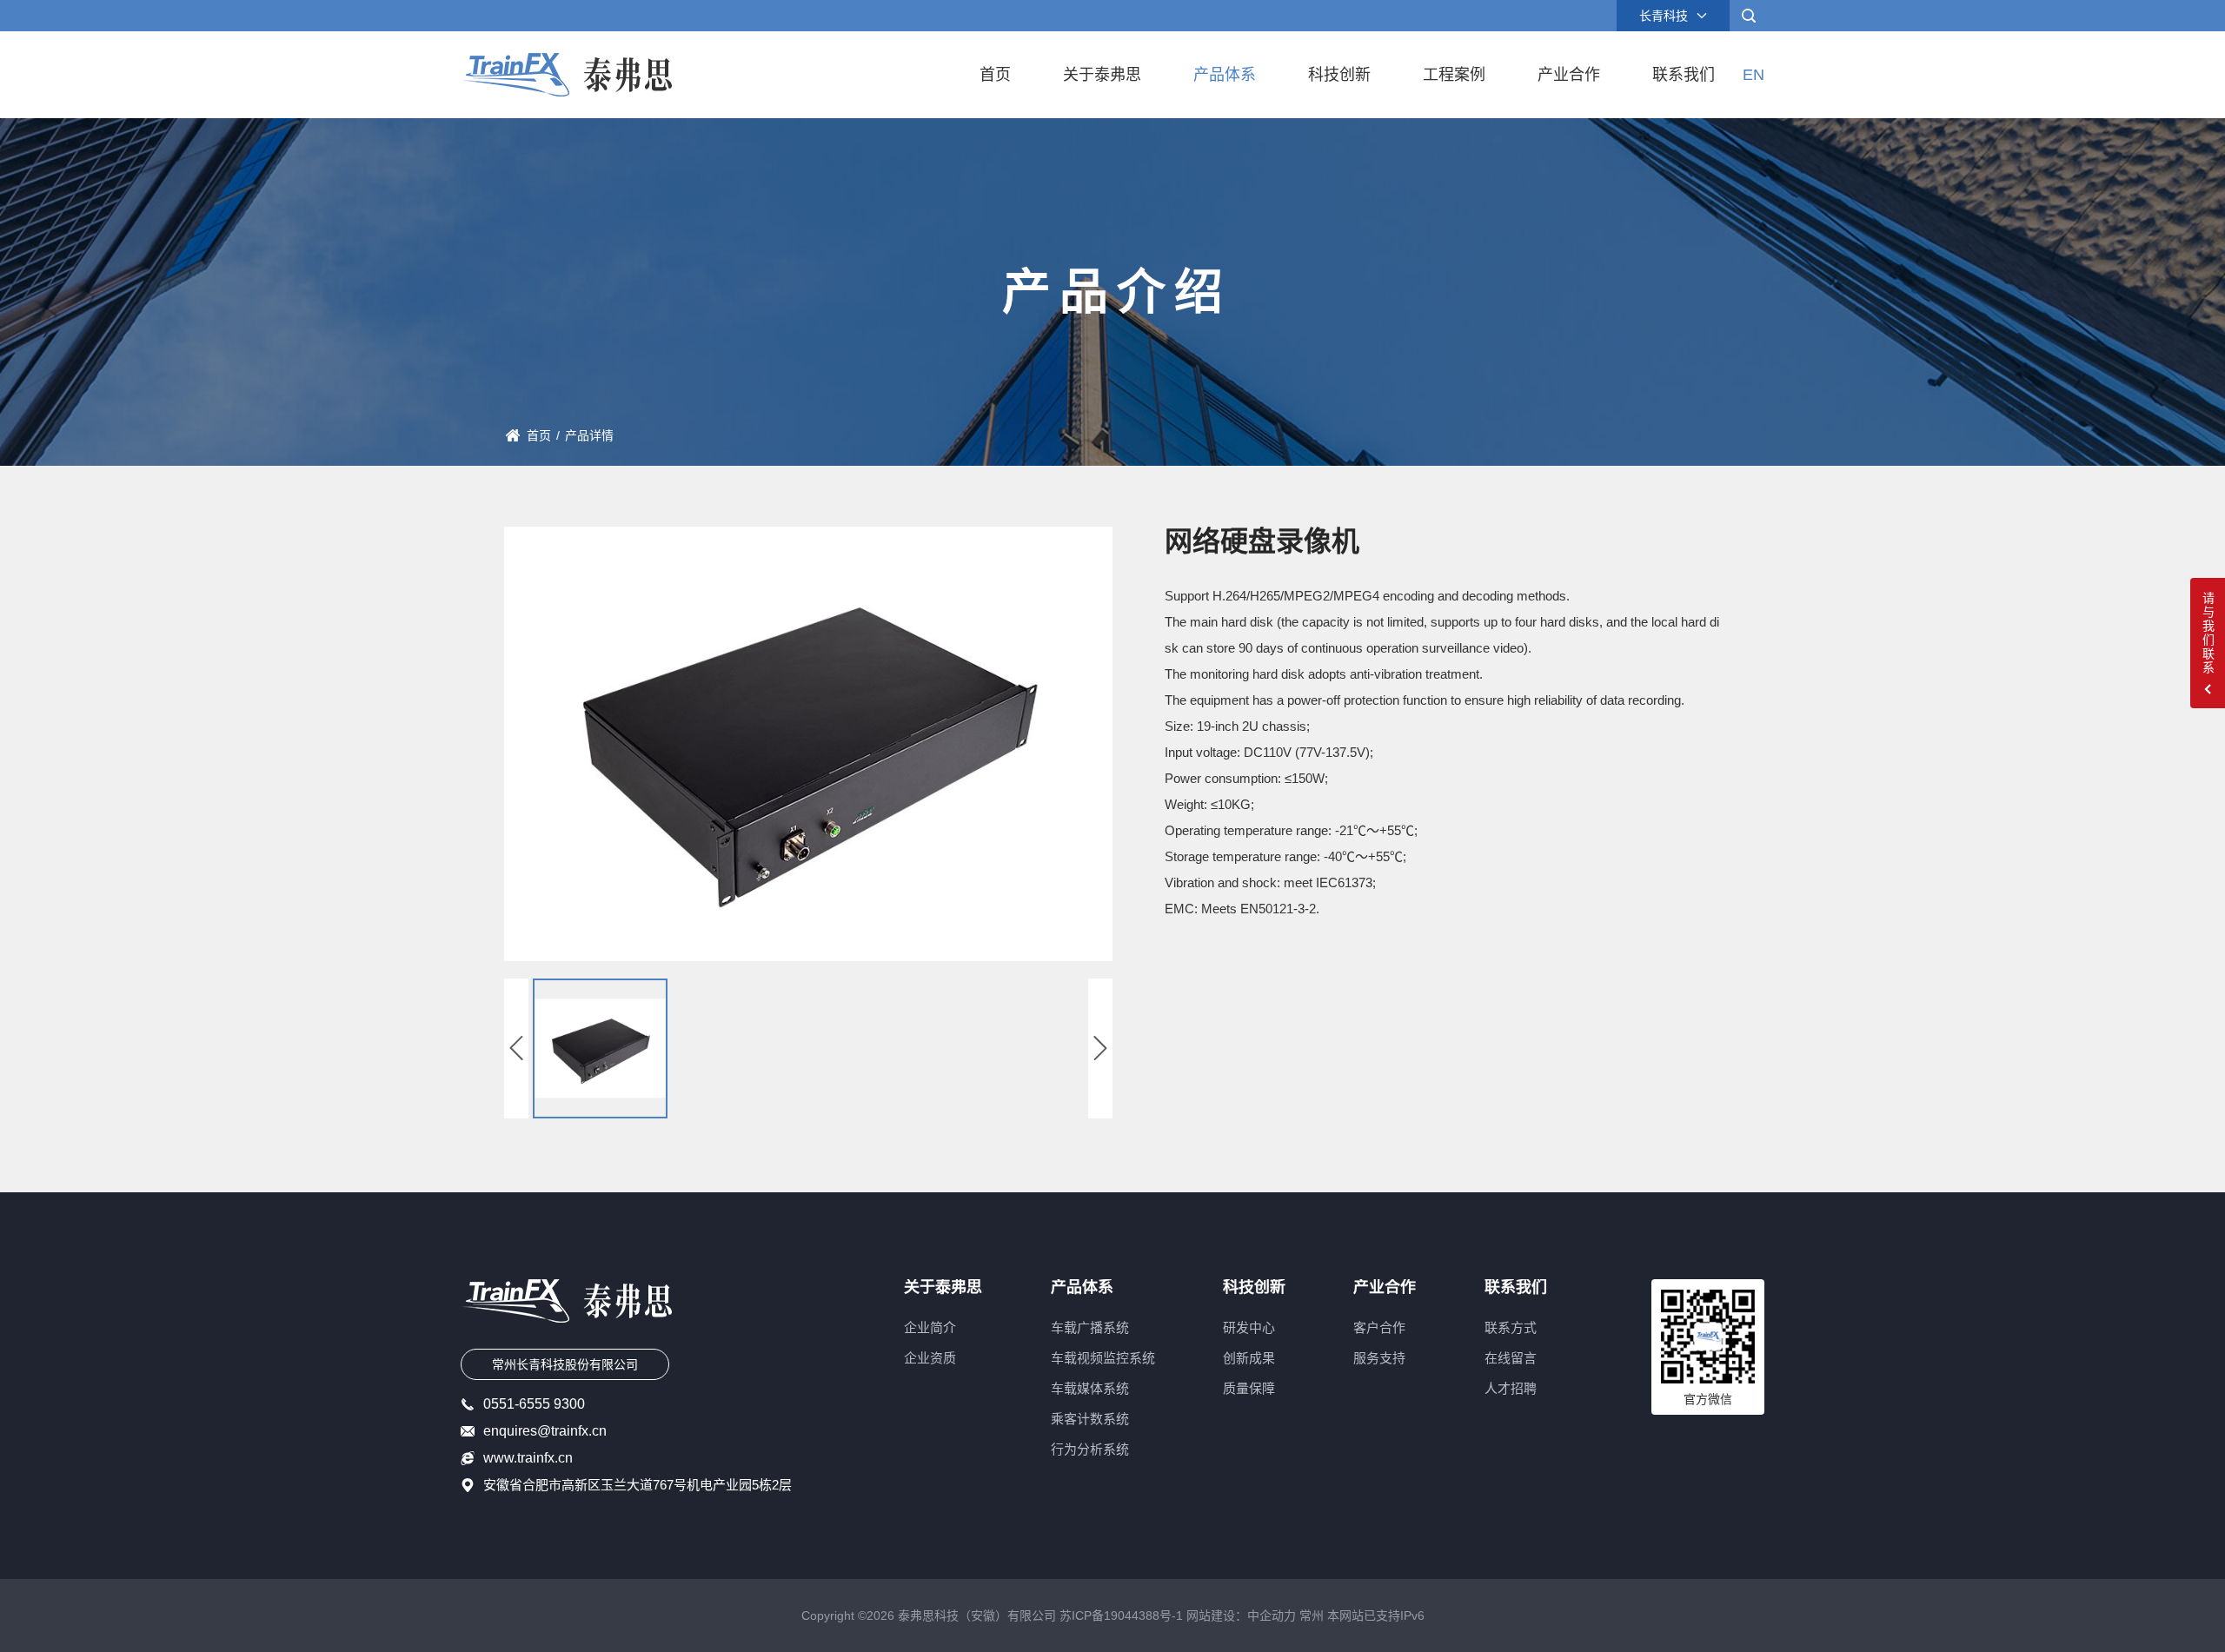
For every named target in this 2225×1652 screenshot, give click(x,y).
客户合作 (1379, 1327)
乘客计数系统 (1090, 1419)
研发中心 (1249, 1327)
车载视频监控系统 (1103, 1358)
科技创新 (1339, 75)
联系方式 (1511, 1327)
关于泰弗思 (1102, 75)
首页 (995, 75)
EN (1753, 75)
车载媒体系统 (1090, 1388)
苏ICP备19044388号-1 (1121, 1616)
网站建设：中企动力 (1241, 1616)
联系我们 (1684, 75)
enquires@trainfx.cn (545, 1431)
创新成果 (1249, 1358)
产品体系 (1225, 75)
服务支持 (1379, 1358)
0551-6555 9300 (534, 1404)
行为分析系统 (1090, 1449)
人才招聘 (1511, 1388)
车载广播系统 (1090, 1327)
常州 (1312, 1616)
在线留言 (1511, 1358)
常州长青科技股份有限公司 (565, 1364)
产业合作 (1569, 75)
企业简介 (930, 1327)
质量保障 (1249, 1388)
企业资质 (930, 1358)
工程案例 (1454, 75)
